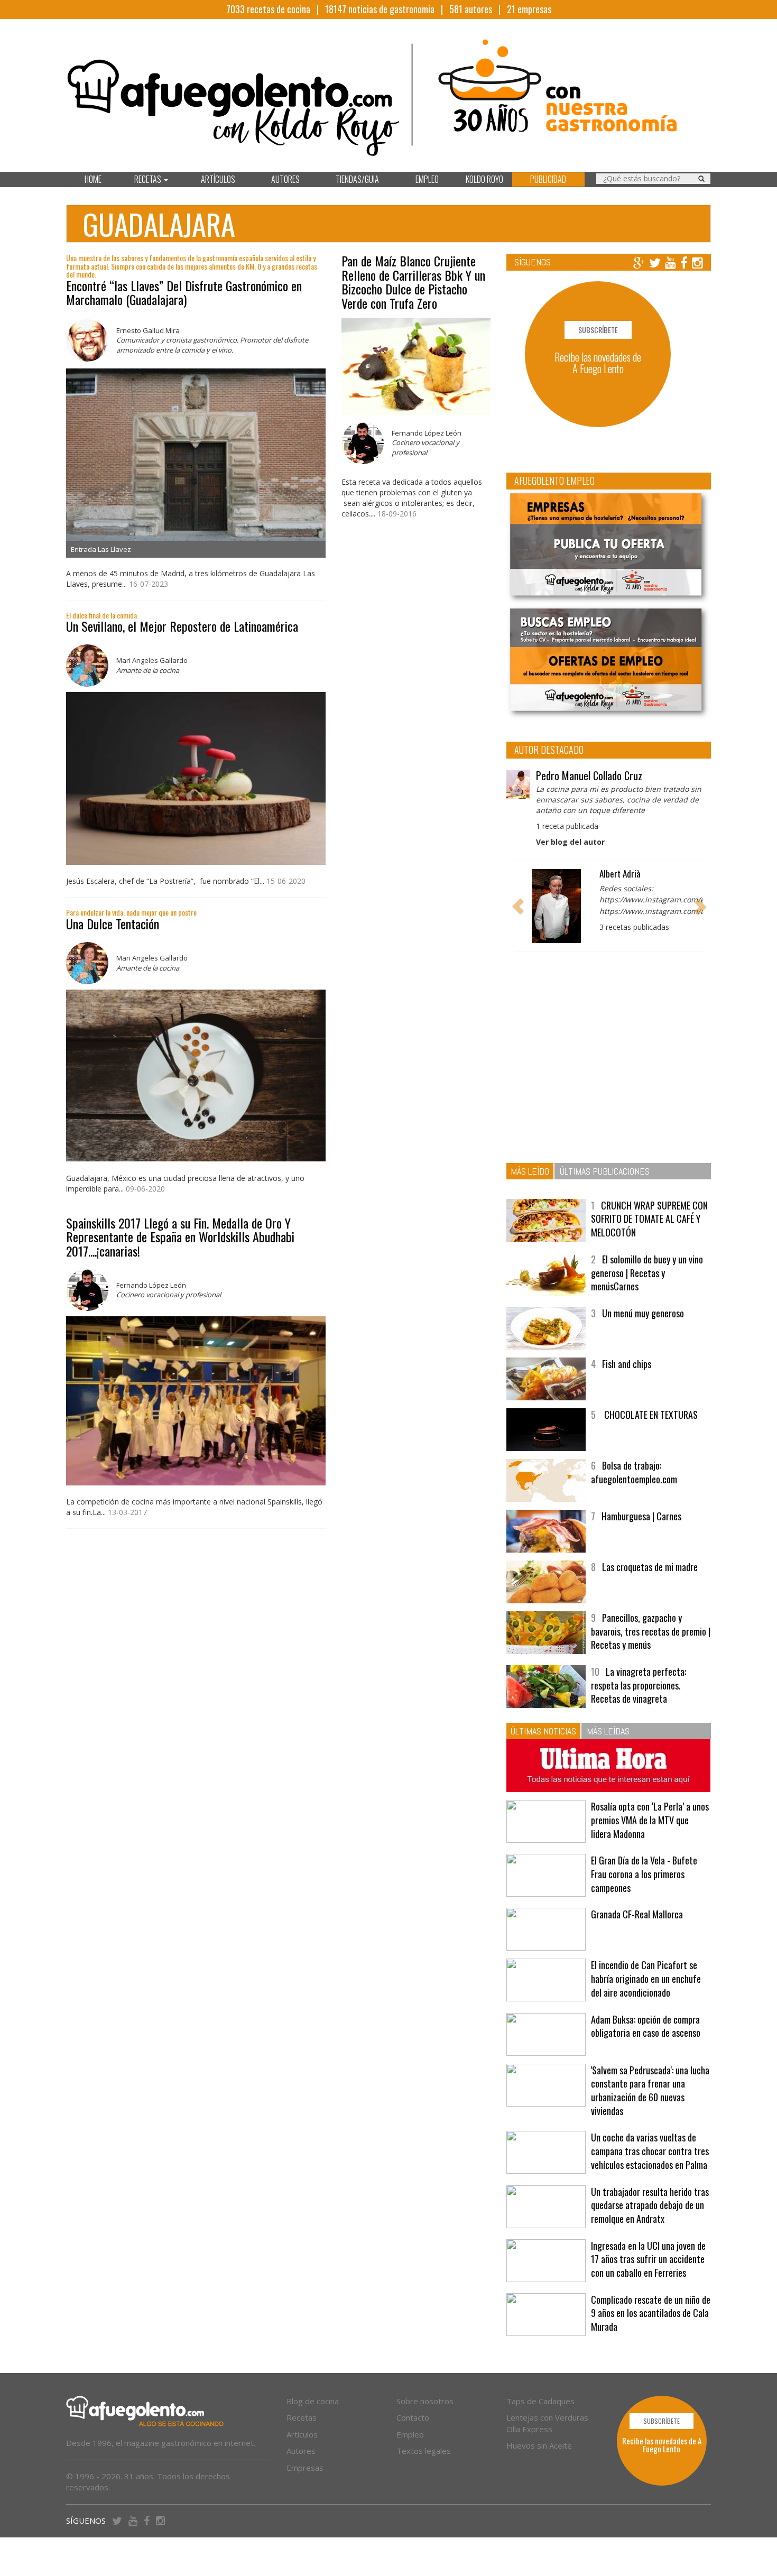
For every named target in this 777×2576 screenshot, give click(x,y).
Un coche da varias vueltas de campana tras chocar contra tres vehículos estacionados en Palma (650, 2151)
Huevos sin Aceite (539, 2445)
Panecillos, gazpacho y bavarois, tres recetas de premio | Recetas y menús (651, 1631)
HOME (93, 179)
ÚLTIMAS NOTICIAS (543, 1731)
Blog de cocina (313, 2401)
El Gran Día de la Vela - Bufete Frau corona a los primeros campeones (644, 1874)
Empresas (305, 2468)
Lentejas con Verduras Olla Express (547, 2423)
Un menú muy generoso (643, 1313)
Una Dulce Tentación (113, 924)
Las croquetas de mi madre (650, 1567)
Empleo (410, 2434)
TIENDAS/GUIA (357, 179)
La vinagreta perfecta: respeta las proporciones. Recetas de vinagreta (639, 1685)
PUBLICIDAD (548, 179)
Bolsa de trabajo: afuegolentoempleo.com (634, 1472)
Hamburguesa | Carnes (641, 1516)
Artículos (302, 2434)
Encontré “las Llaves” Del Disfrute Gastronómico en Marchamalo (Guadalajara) (184, 292)
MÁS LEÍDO (530, 1171)
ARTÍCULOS (218, 179)
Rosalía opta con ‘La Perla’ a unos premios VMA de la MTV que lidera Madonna (650, 1820)
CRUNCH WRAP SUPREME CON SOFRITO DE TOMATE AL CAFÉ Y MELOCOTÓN (649, 1219)
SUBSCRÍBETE (598, 330)
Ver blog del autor (570, 842)
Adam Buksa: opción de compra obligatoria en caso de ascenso (646, 2026)
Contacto (413, 2417)
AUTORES (285, 179)
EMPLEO (427, 179)
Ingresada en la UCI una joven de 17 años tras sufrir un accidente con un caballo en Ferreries (648, 2259)
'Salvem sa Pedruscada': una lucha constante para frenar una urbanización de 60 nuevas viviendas (650, 2090)
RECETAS (149, 179)
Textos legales (424, 2451)
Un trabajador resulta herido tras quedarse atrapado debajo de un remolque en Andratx (650, 2205)
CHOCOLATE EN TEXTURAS (650, 1415)
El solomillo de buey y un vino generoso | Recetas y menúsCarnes (647, 1273)
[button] (518, 906)
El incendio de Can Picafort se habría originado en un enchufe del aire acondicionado (646, 1978)
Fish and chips (627, 1364)
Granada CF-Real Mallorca (637, 1914)
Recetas (302, 2417)
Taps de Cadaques (540, 2401)
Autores (301, 2451)
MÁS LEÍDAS (608, 1731)
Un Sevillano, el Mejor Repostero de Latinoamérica (182, 626)
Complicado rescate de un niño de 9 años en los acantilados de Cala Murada (651, 2313)
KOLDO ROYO (484, 179)
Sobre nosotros (425, 2401)
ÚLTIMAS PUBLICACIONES (605, 1171)
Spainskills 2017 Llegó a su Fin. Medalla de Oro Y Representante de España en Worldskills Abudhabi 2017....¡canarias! (180, 1237)
